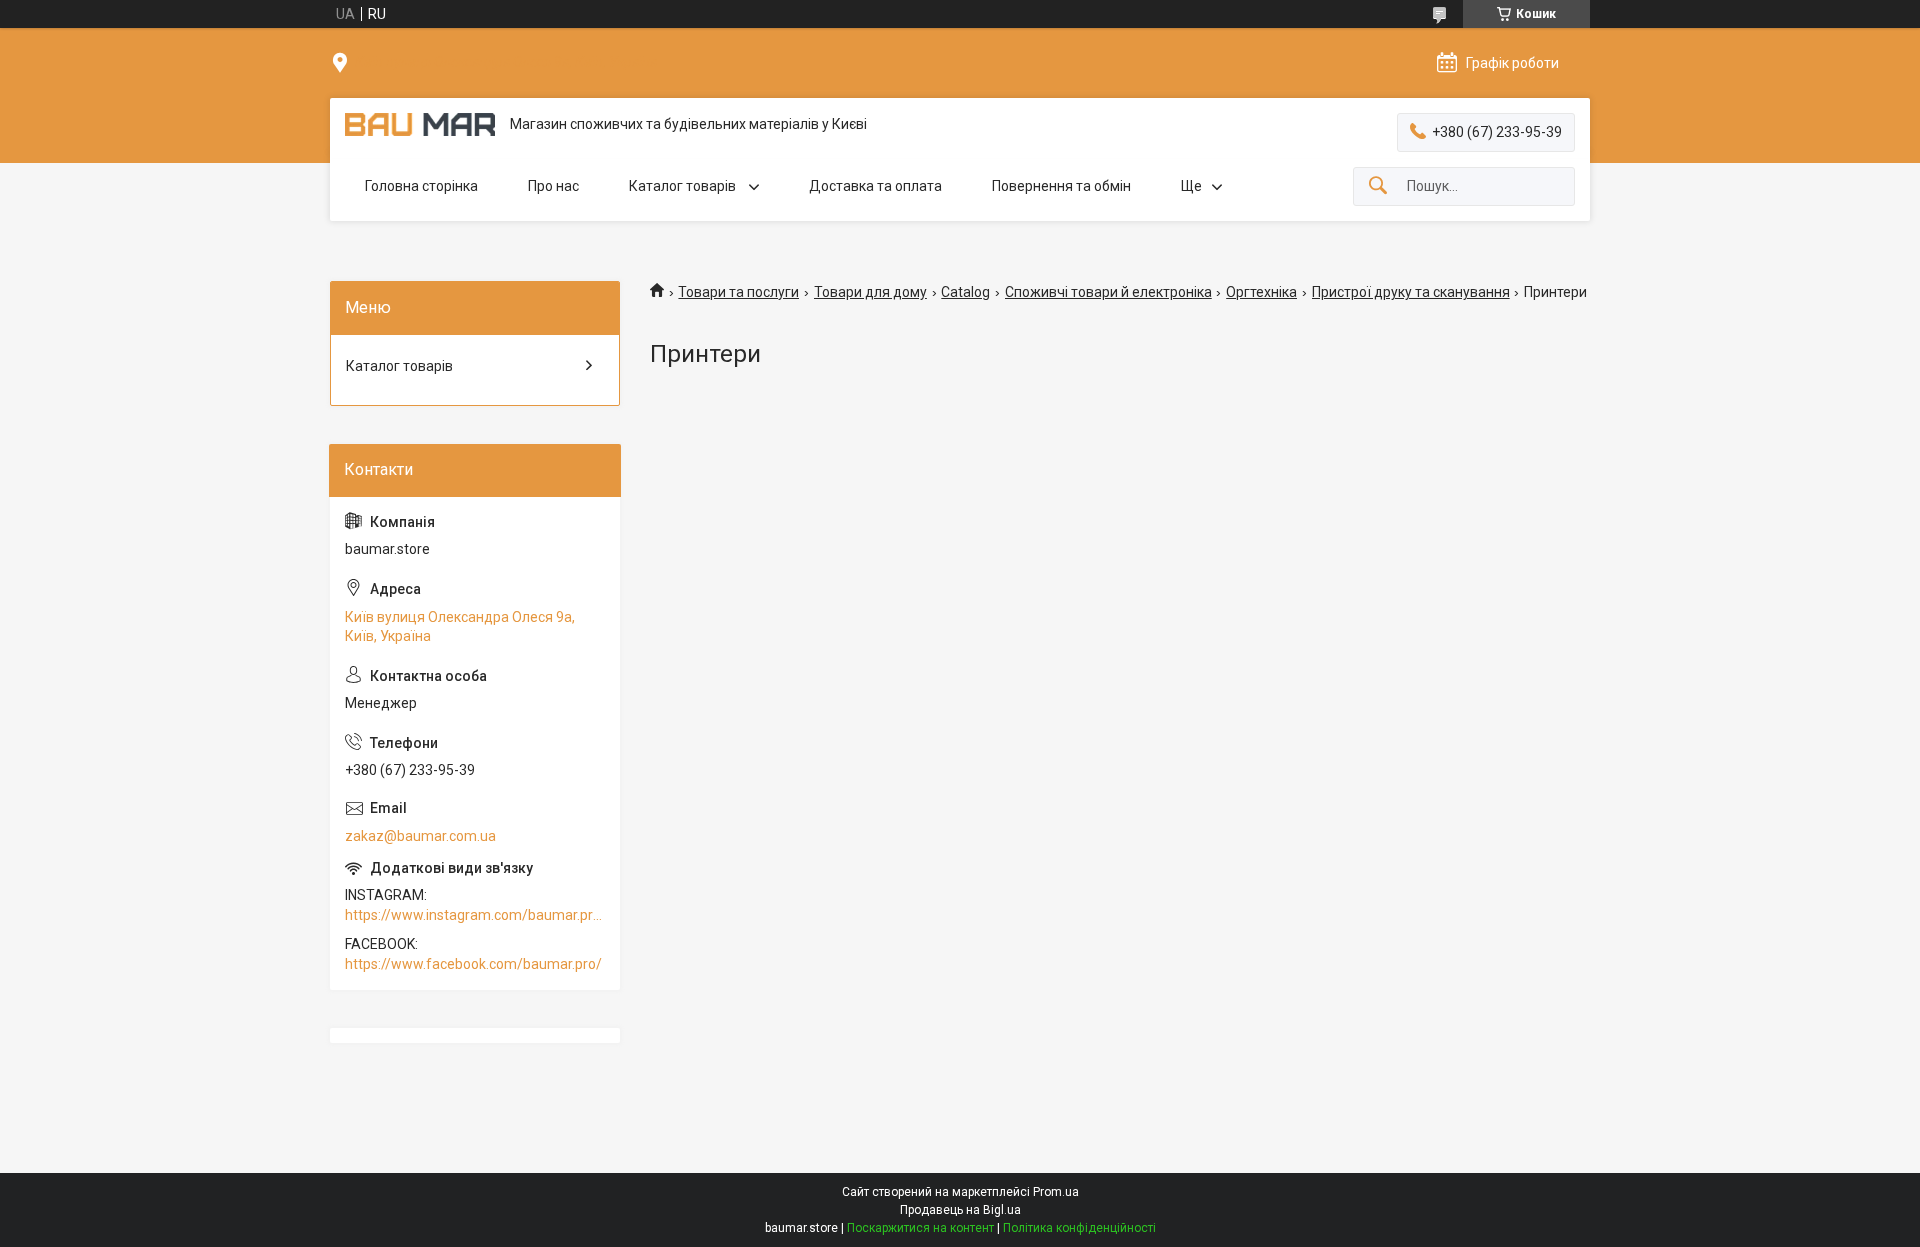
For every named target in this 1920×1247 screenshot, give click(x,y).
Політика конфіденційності (1079, 1228)
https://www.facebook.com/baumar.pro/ (473, 964)
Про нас (553, 186)
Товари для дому (870, 292)
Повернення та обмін (1061, 186)
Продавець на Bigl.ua (960, 1210)
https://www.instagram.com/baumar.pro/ (475, 915)
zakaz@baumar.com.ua (420, 836)
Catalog (965, 292)
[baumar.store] (420, 124)
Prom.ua (1056, 1192)
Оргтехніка (1261, 292)
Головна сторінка (421, 186)
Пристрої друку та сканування (1411, 292)
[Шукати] (1378, 186)
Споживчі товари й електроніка (1108, 292)
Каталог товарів (684, 186)
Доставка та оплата (875, 186)
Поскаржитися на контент (920, 1228)
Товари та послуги (738, 292)
